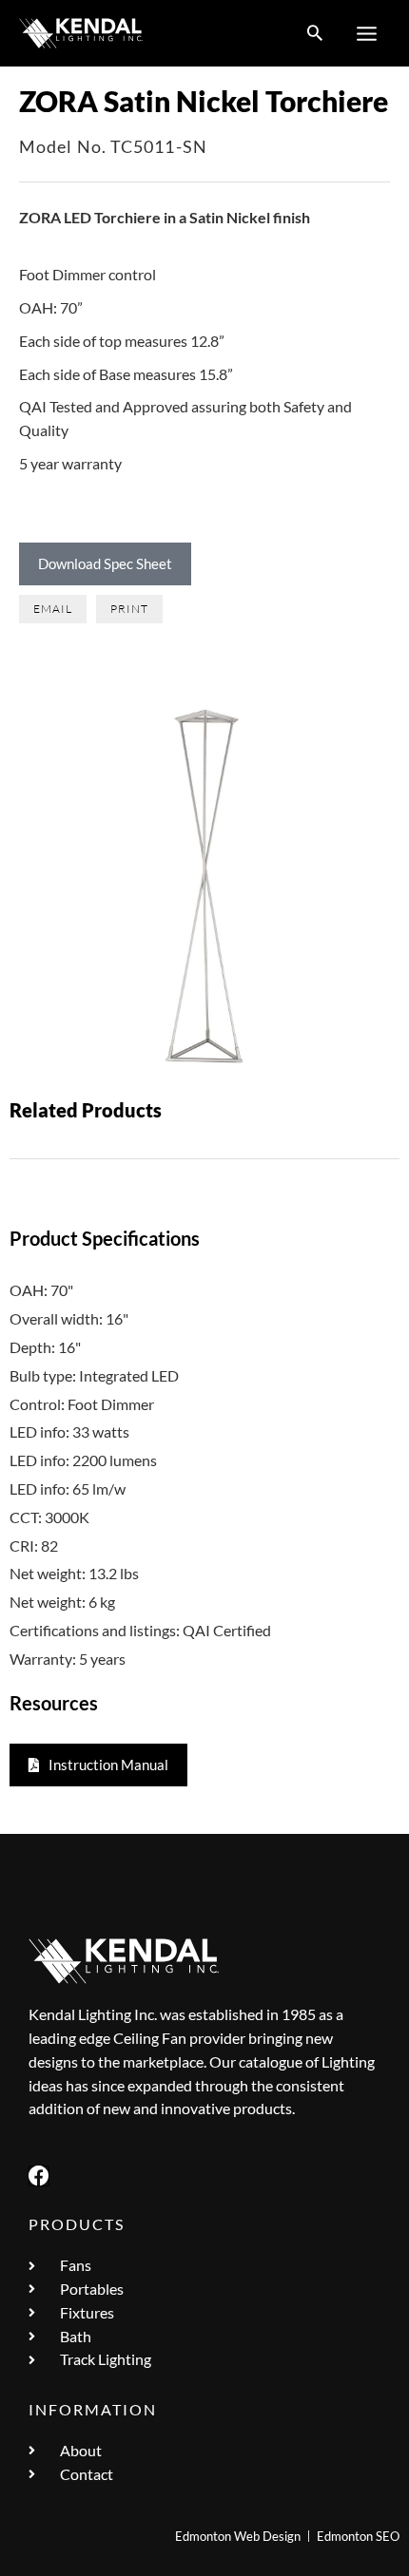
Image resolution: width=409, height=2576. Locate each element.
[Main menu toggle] (367, 33)
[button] (315, 34)
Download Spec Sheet (105, 563)
